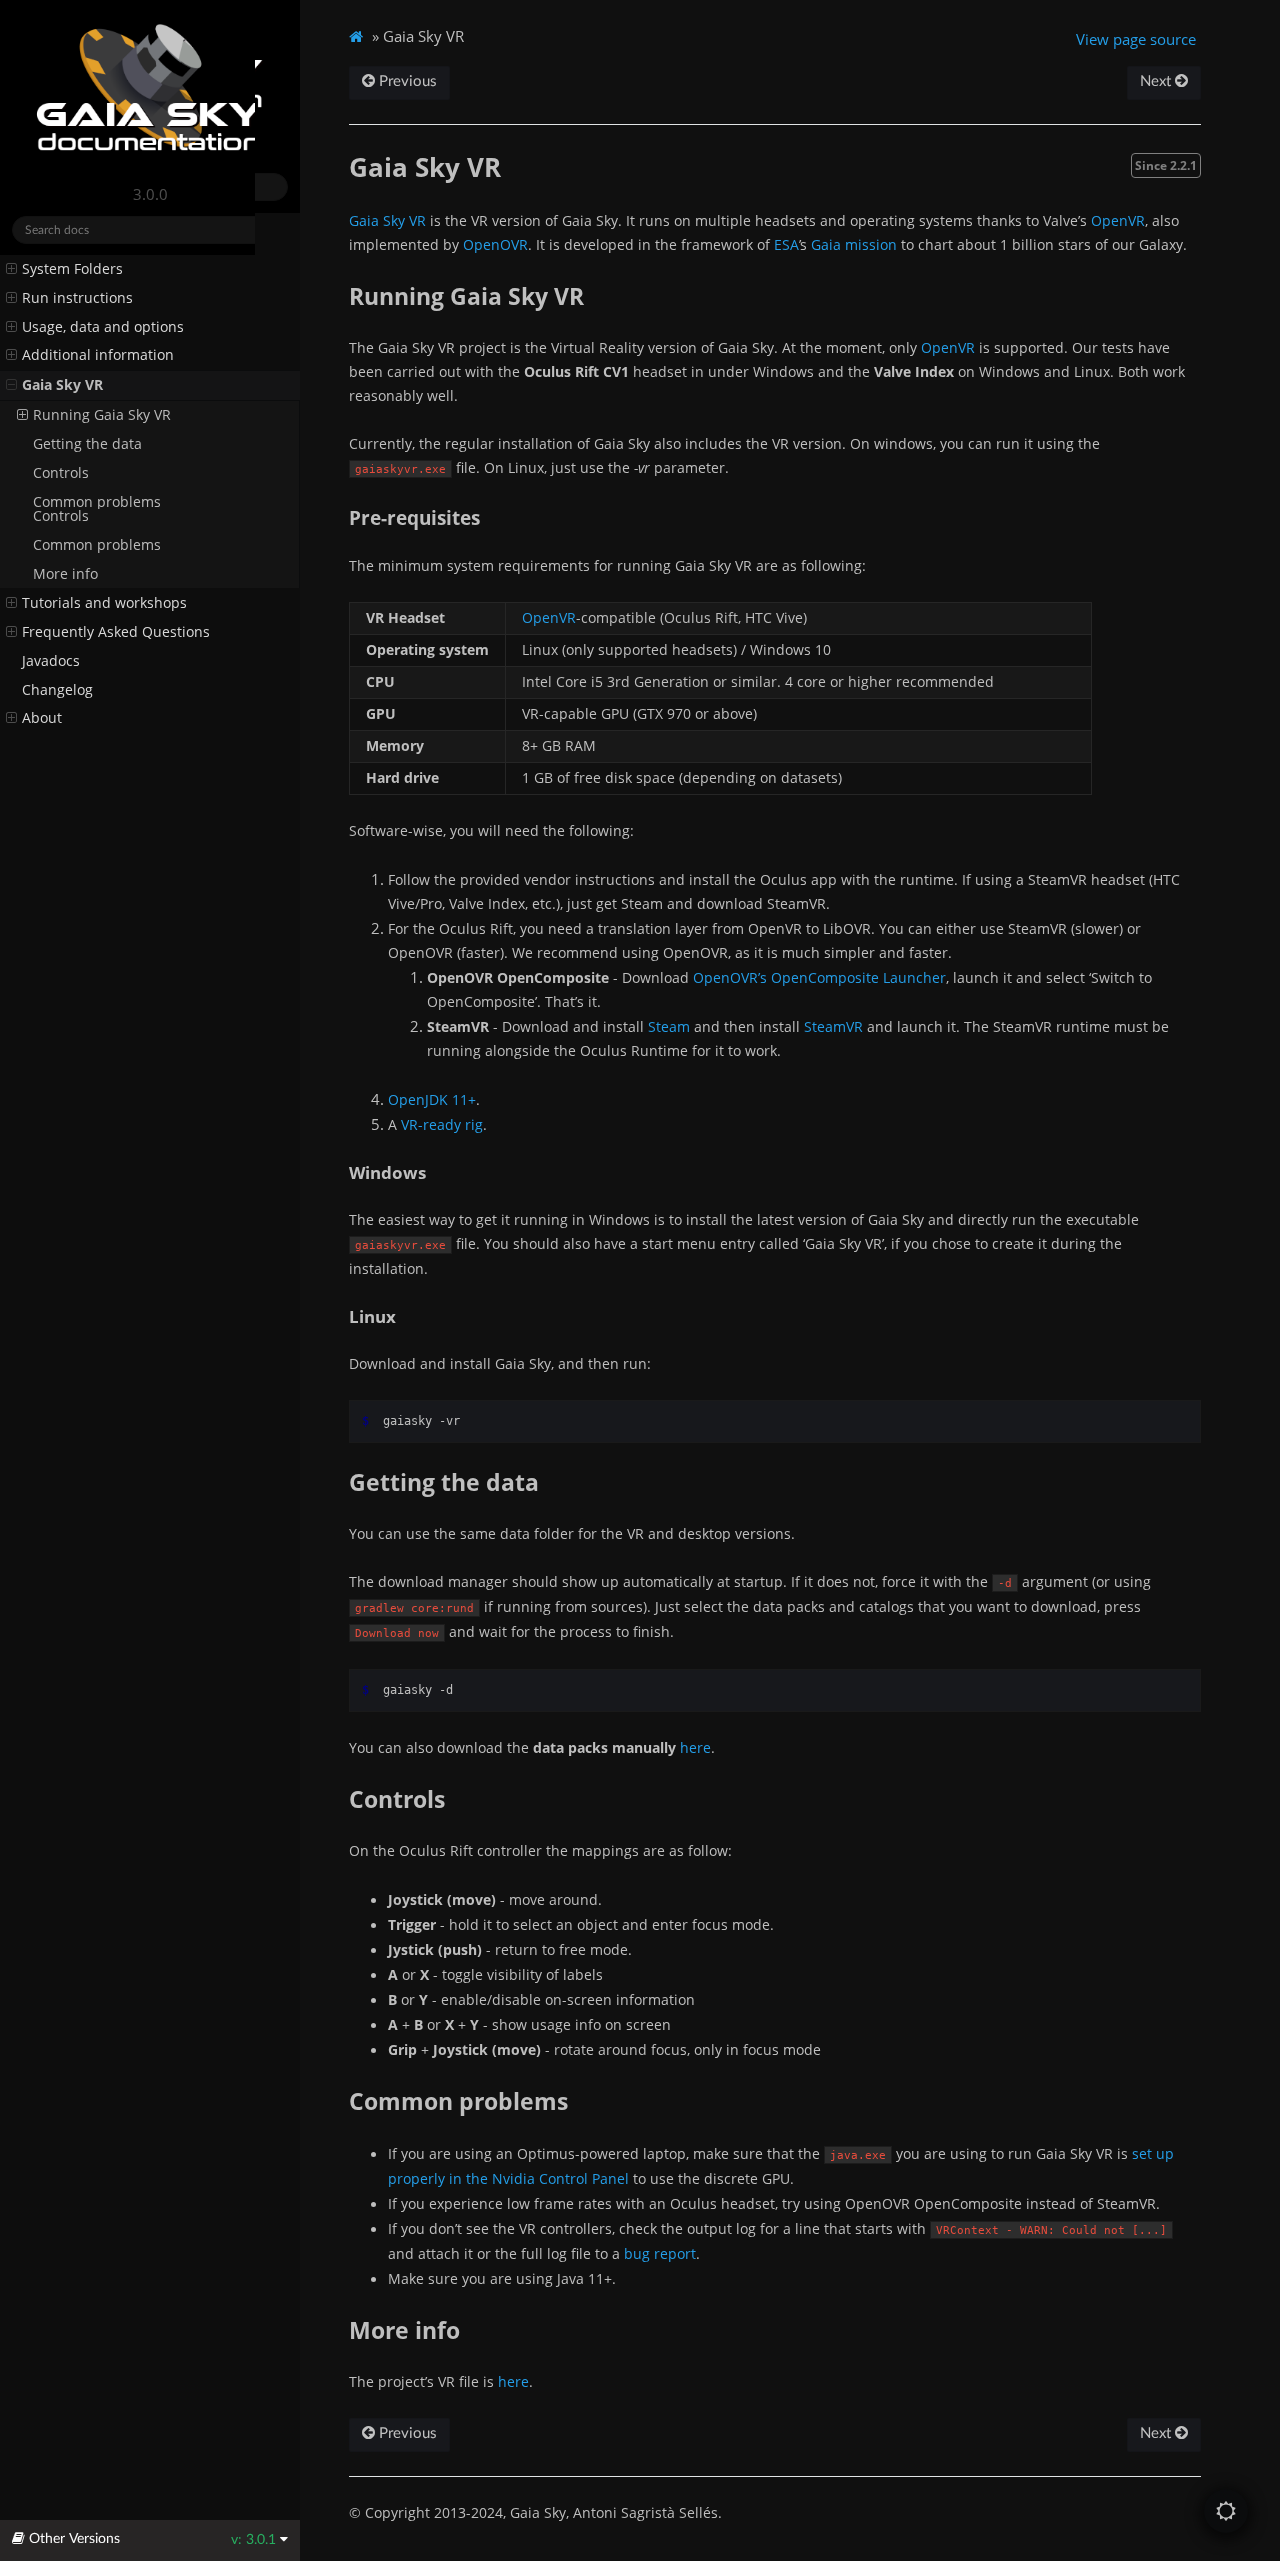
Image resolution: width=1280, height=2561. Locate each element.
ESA (786, 244)
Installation (59, 283)
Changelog (57, 690)
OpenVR (1118, 220)
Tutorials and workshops (104, 603)
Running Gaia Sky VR (102, 458)
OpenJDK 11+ (432, 1099)
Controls (61, 516)
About (42, 718)
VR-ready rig (442, 1124)
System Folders (72, 312)
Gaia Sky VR (62, 428)
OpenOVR (495, 244)
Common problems (97, 545)
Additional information (98, 398)
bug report (660, 2253)
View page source (1136, 39)
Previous (406, 81)
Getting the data (87, 487)
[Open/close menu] (11, 283)
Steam (669, 1026)
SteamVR (833, 1026)
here (695, 1747)
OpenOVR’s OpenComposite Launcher (819, 977)
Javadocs (51, 661)
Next (1157, 81)
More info (65, 574)
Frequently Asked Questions (116, 632)
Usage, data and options (103, 370)
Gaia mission (854, 244)
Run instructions (77, 341)
